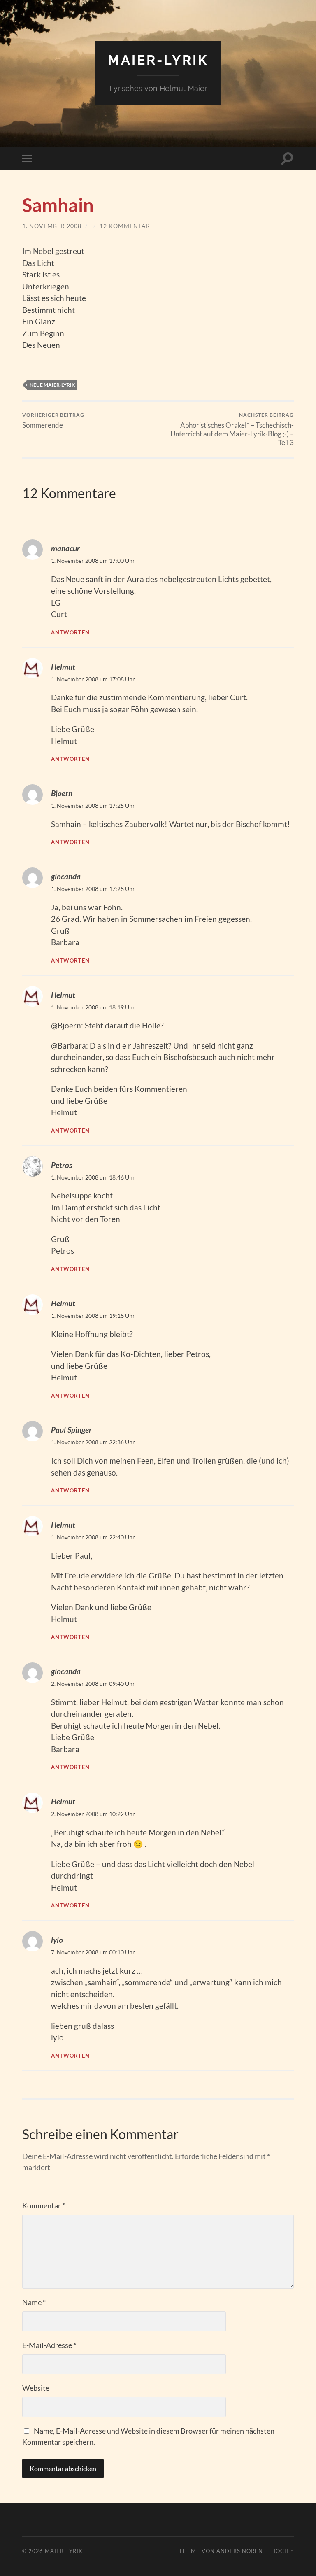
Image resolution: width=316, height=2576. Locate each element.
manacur (65, 548)
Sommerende (53, 421)
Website (36, 2388)
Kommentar (44, 2205)
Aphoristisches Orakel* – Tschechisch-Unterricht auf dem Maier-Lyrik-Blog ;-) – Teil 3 (232, 429)
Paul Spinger (71, 1430)
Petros (62, 1165)
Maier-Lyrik (158, 60)
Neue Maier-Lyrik (52, 385)
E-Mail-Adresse (49, 2345)
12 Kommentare (127, 226)
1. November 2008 (52, 226)
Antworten (70, 632)
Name (34, 2302)
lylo (57, 1940)
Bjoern (62, 793)
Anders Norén (240, 2551)
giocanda (66, 876)
